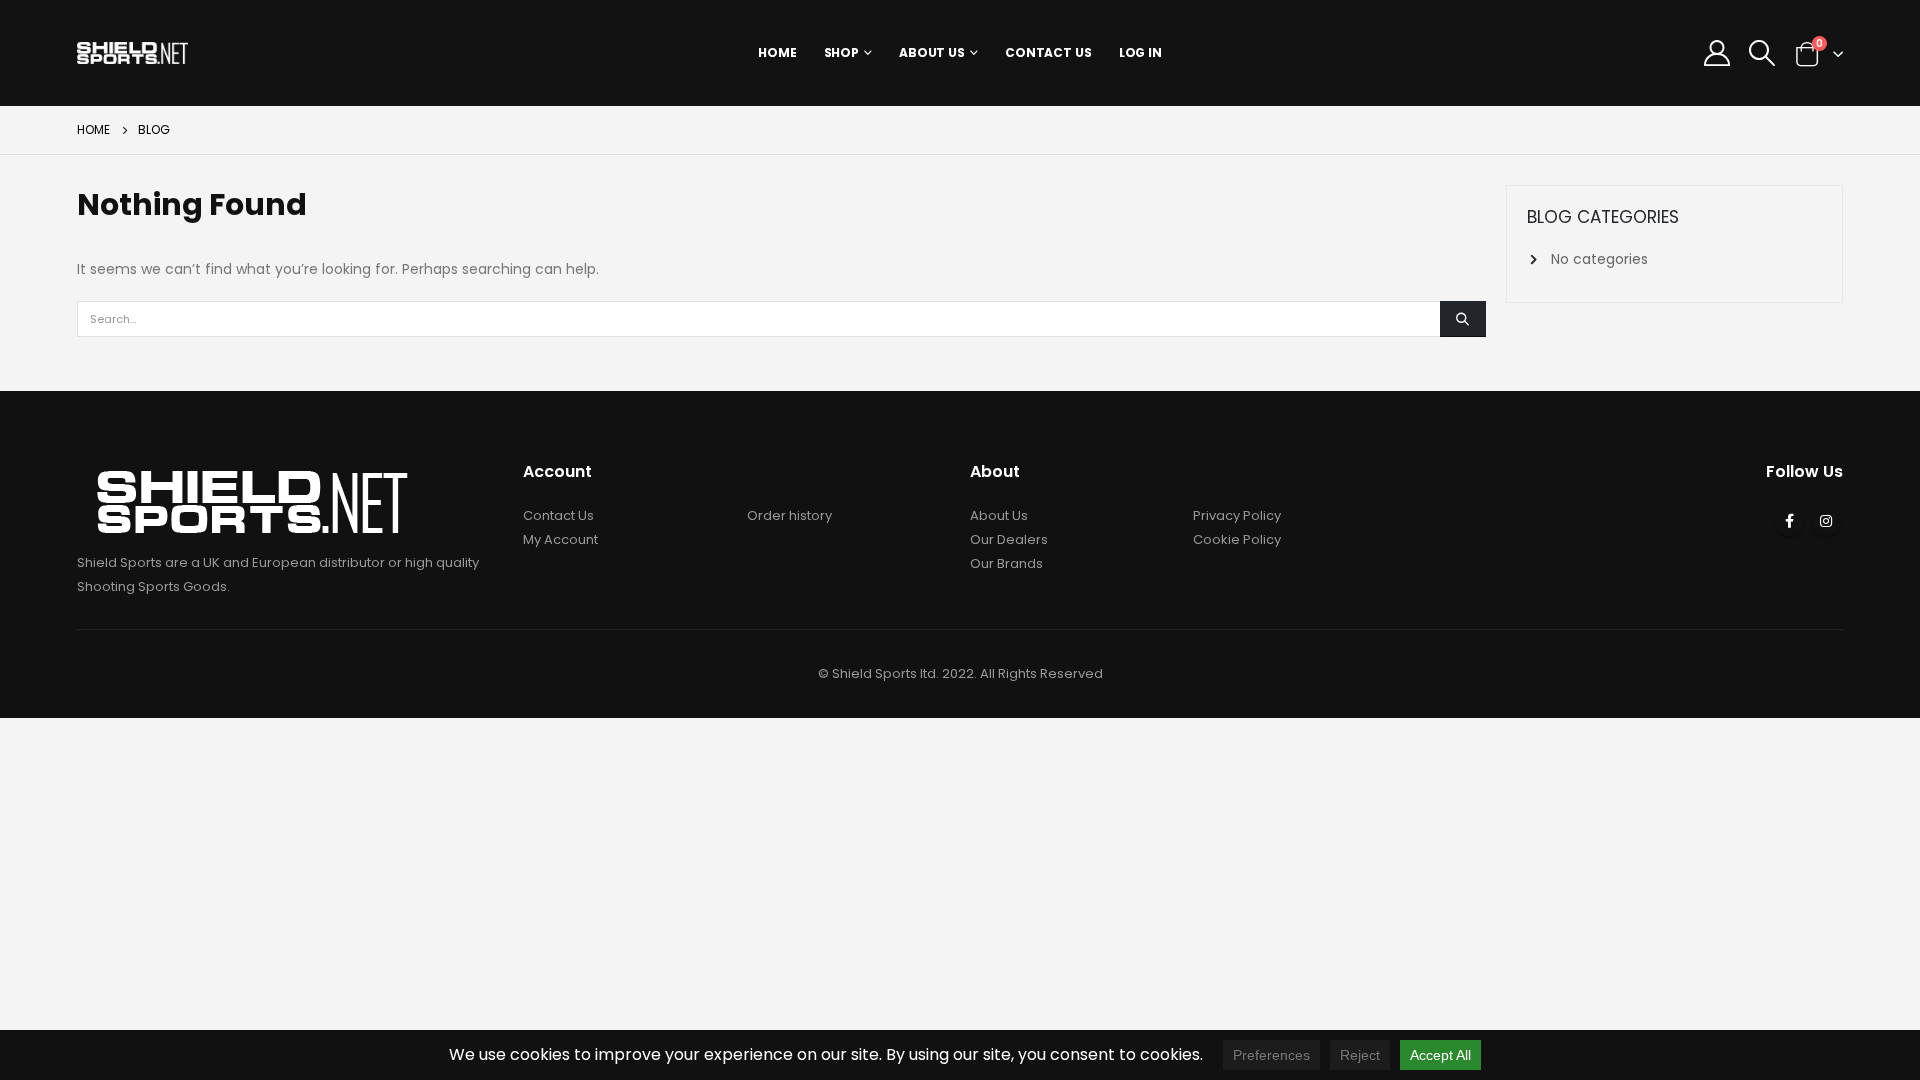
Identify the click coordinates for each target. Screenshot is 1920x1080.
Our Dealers (1009, 539)
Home (777, 52)
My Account (560, 539)
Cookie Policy (1237, 539)
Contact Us (1048, 52)
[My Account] (1716, 53)
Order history (789, 515)
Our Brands (1006, 563)
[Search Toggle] (1761, 53)
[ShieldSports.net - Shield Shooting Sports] (132, 53)
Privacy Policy (1237, 515)
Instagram (1826, 521)
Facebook (1789, 521)
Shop (842, 52)
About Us (932, 52)
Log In (1140, 52)
